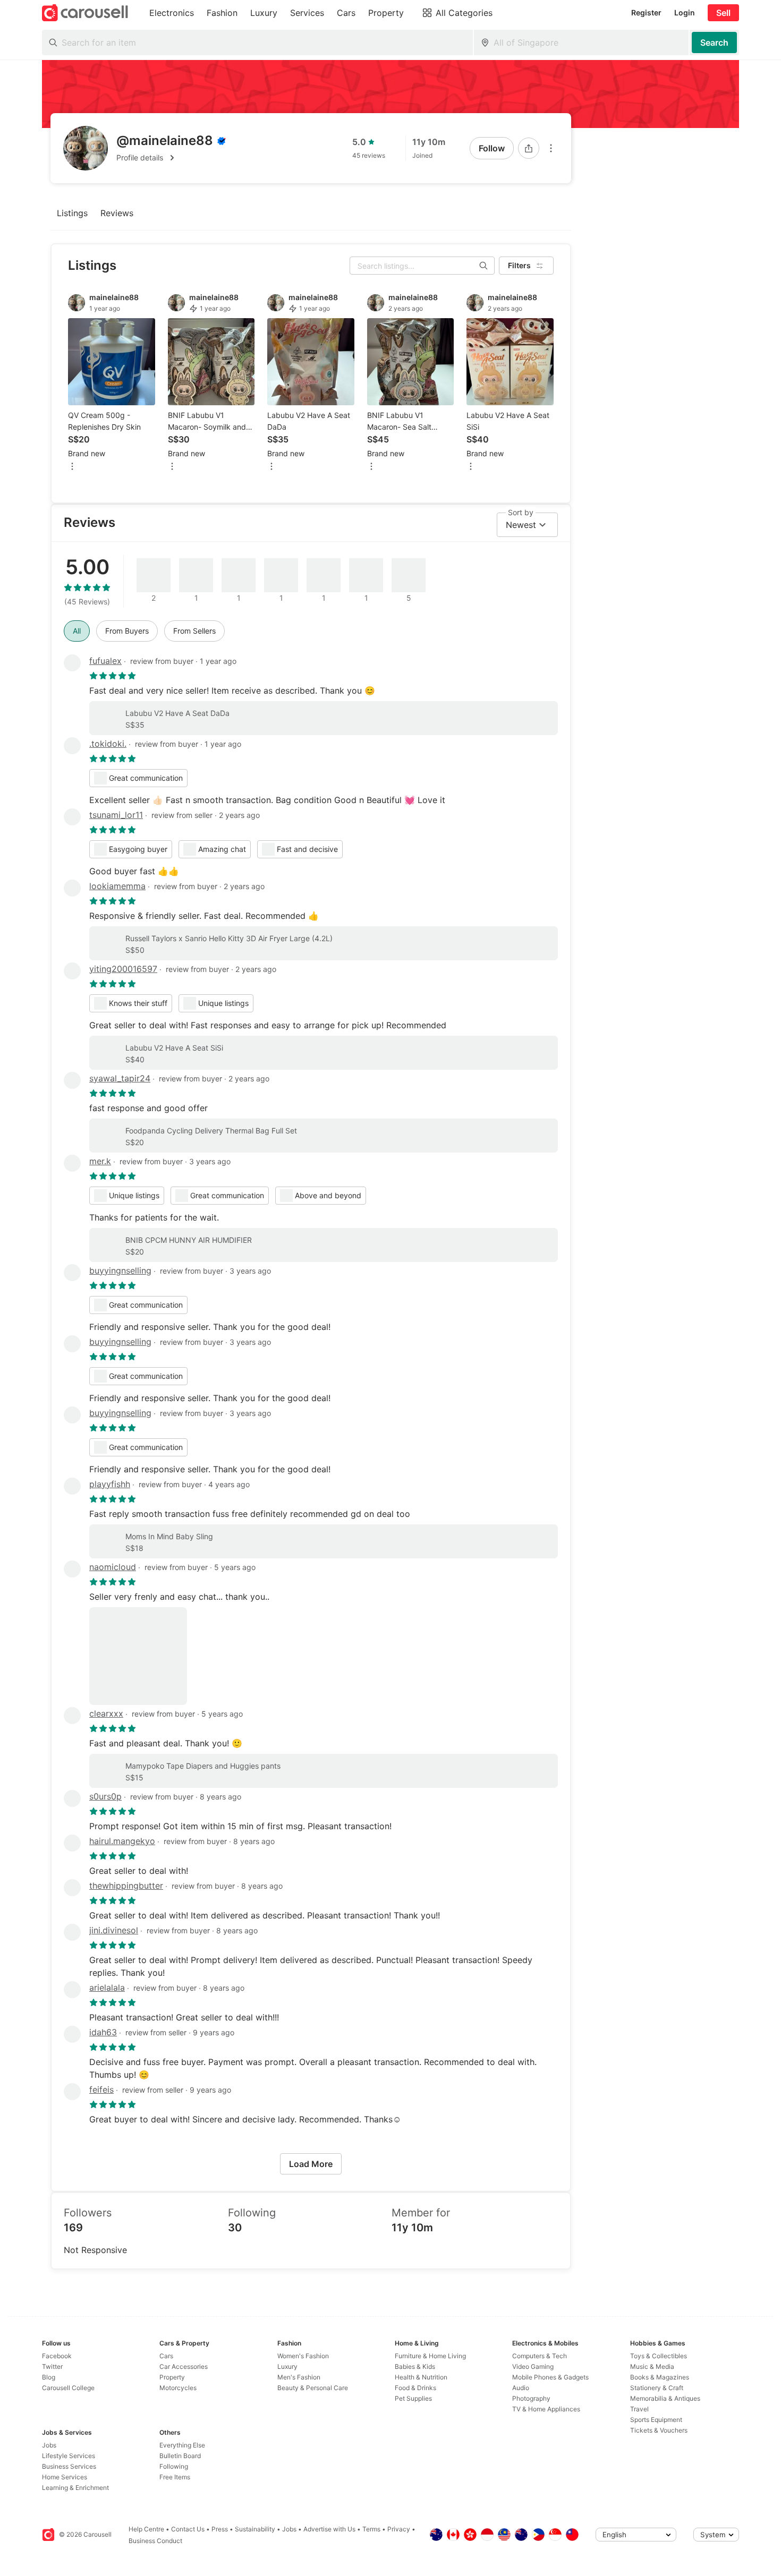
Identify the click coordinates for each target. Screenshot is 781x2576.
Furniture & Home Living (430, 2356)
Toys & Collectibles (659, 2356)
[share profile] (529, 148)
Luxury (287, 2366)
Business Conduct (155, 2541)
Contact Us (188, 2529)
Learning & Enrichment (75, 2488)
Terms (371, 2529)
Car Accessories (184, 2366)
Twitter (52, 2366)
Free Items (175, 2477)
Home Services (65, 2477)
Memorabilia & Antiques (665, 2398)
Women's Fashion (303, 2356)
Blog (49, 2377)
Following (174, 2466)
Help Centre (146, 2529)
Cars (166, 2356)
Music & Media (652, 2366)
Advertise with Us (329, 2529)
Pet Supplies (413, 2398)
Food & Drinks (415, 2388)
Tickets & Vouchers (659, 2430)
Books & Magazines (660, 2377)
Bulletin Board (180, 2456)
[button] (171, 158)
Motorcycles (178, 2388)
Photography (531, 2398)
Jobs (49, 2445)
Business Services (69, 2466)
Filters (519, 265)
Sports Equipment (656, 2420)
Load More (311, 2164)
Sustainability (255, 2529)
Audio (521, 2388)
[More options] (551, 148)
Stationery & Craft (657, 2388)
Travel (639, 2409)
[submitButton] (714, 42)
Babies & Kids (415, 2366)
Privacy (399, 2529)
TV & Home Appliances (546, 2409)
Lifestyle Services (69, 2456)
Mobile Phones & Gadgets (550, 2377)
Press (220, 2529)
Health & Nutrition (421, 2377)
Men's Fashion (299, 2377)
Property (172, 2377)
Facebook (57, 2356)
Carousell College (68, 2388)
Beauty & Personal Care (313, 2388)
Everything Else (182, 2445)
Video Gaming (533, 2366)
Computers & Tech (540, 2356)
